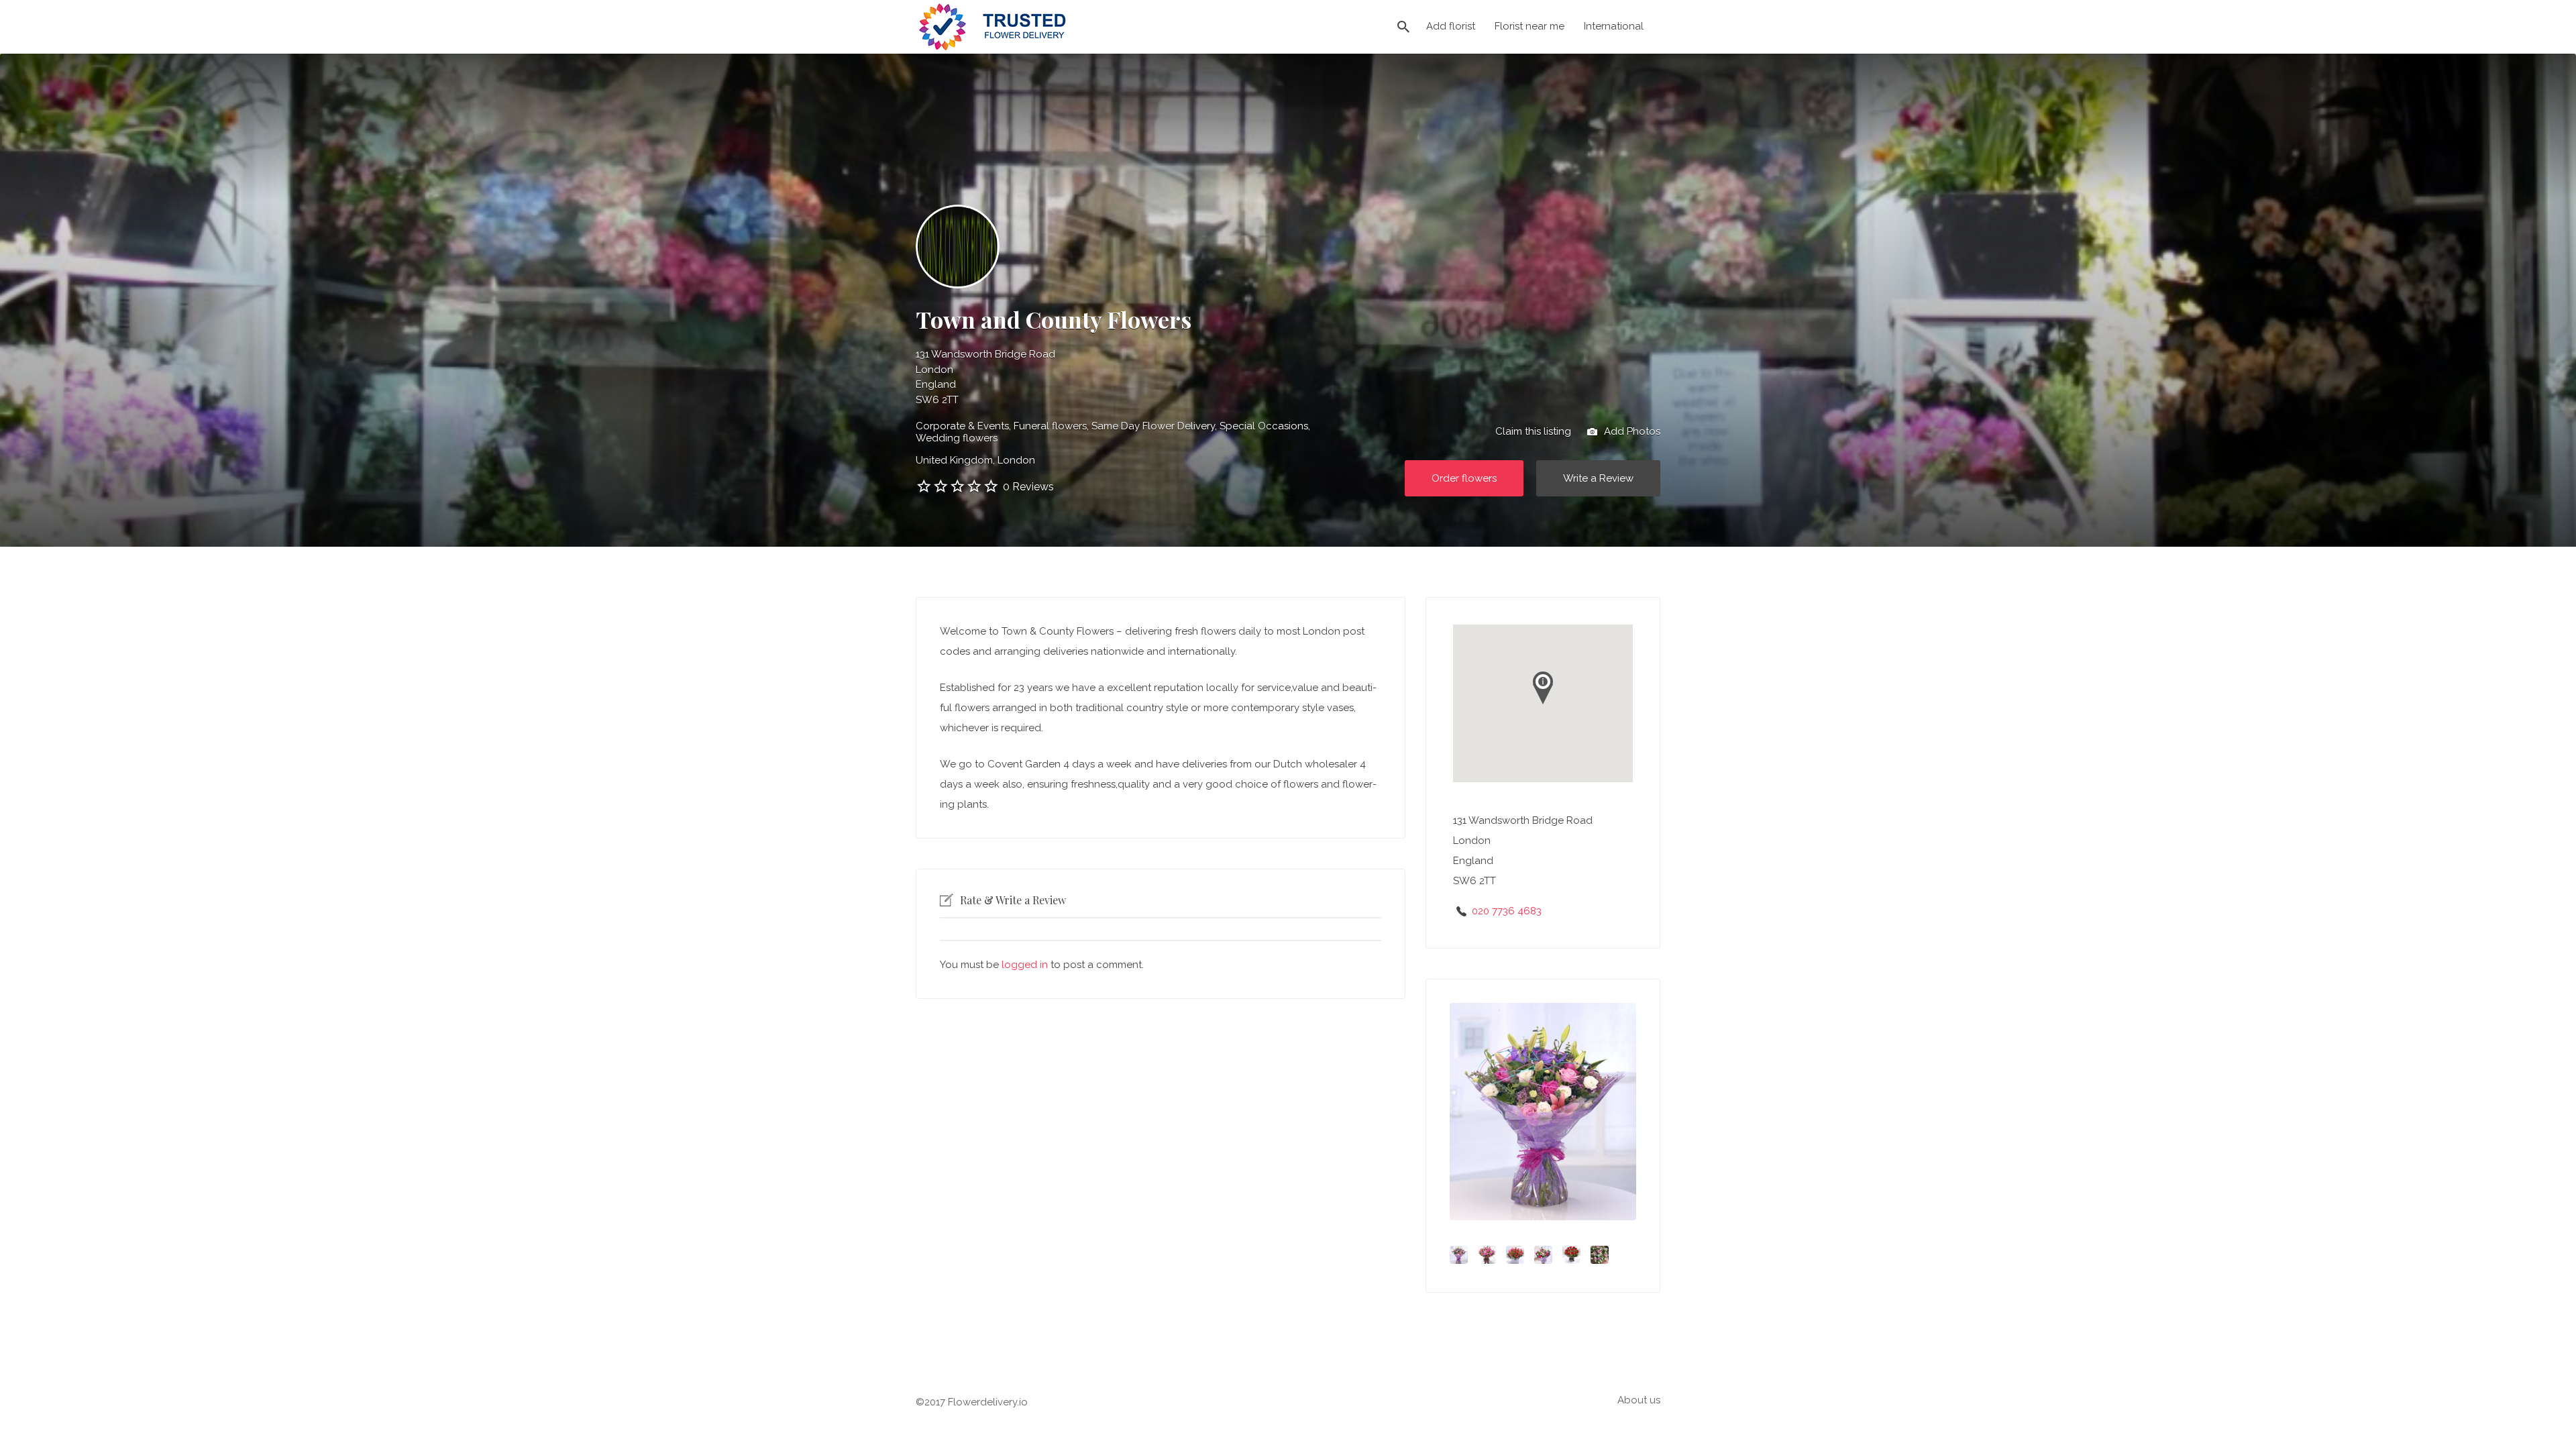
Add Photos (1631, 431)
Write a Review (1598, 478)
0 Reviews (1028, 487)
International (1614, 26)
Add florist (1451, 26)
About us (1639, 1400)
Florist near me (1529, 26)
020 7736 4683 (1507, 911)
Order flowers (1464, 478)
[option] (1543, 1112)
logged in (1025, 965)
